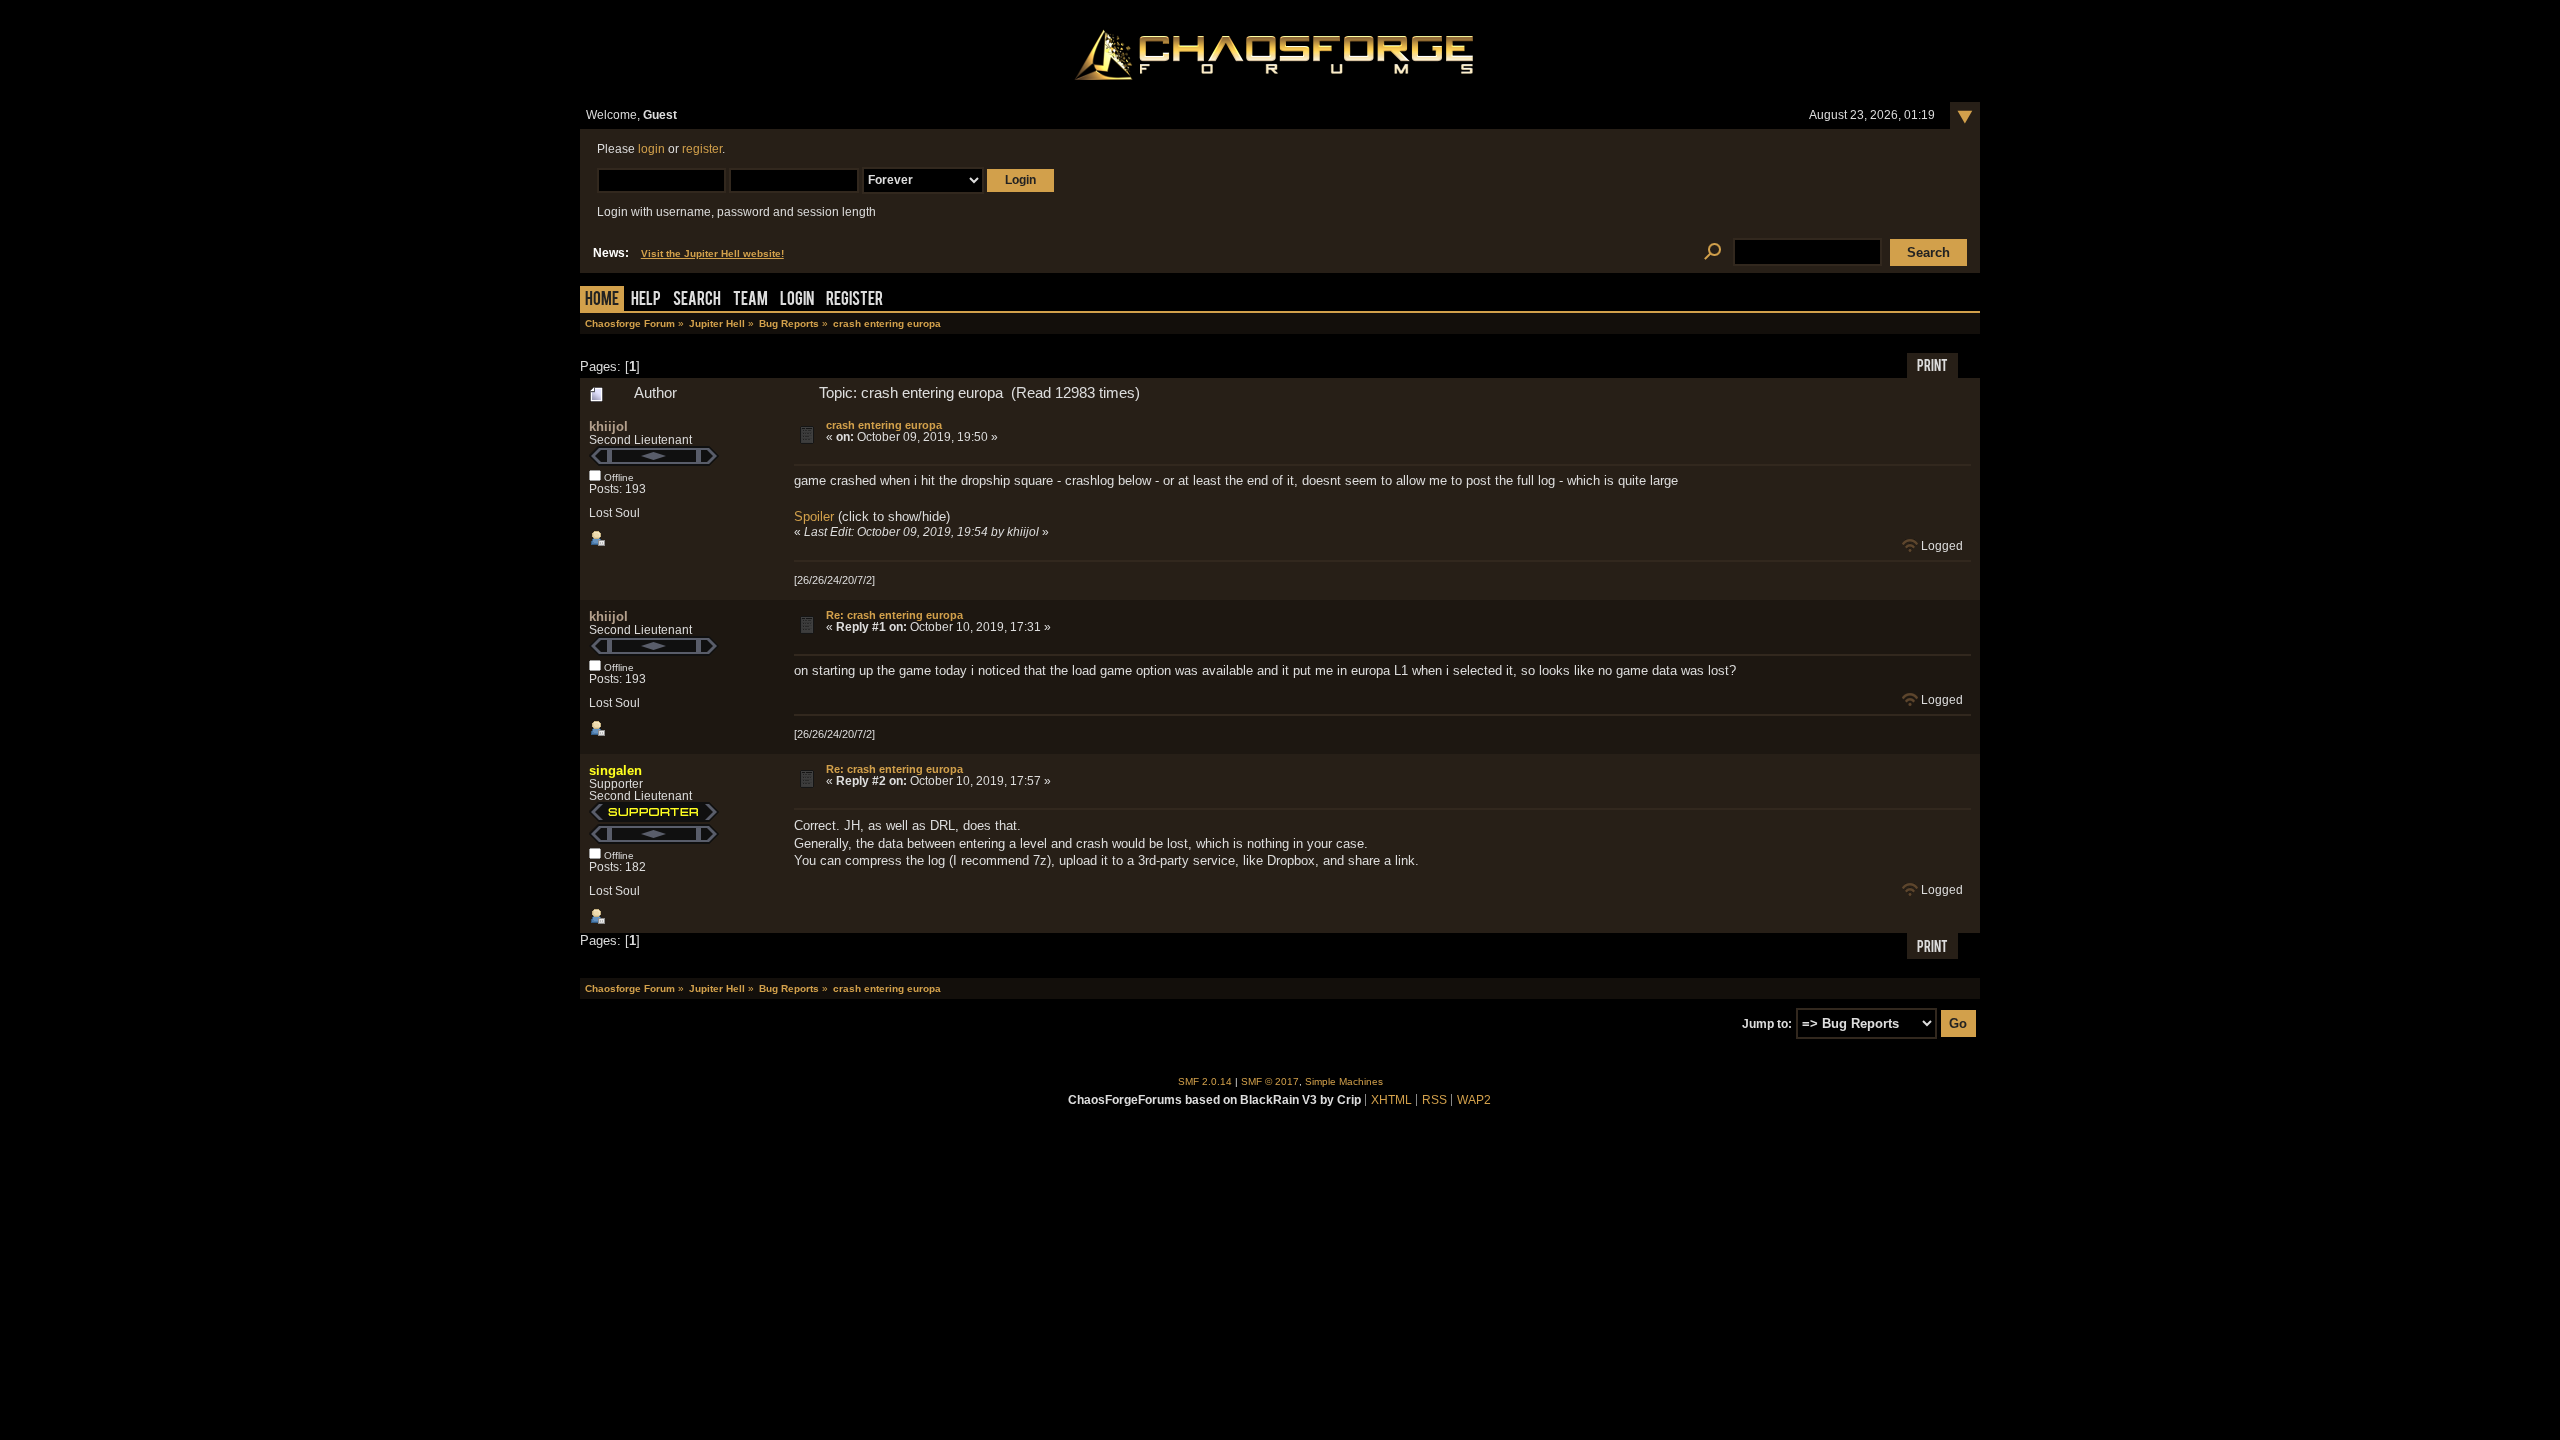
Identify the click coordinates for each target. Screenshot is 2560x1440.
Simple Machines (1344, 1081)
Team (750, 300)
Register (854, 300)
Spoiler (814, 516)
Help (646, 300)
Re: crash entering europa (894, 615)
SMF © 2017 (1270, 1081)
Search (697, 300)
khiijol (608, 426)
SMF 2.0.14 (1205, 1081)
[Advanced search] (1712, 252)
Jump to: (1767, 1024)
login (651, 149)
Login (797, 300)
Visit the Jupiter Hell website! (712, 253)
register (702, 149)
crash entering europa (884, 425)
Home (602, 300)
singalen (615, 770)
